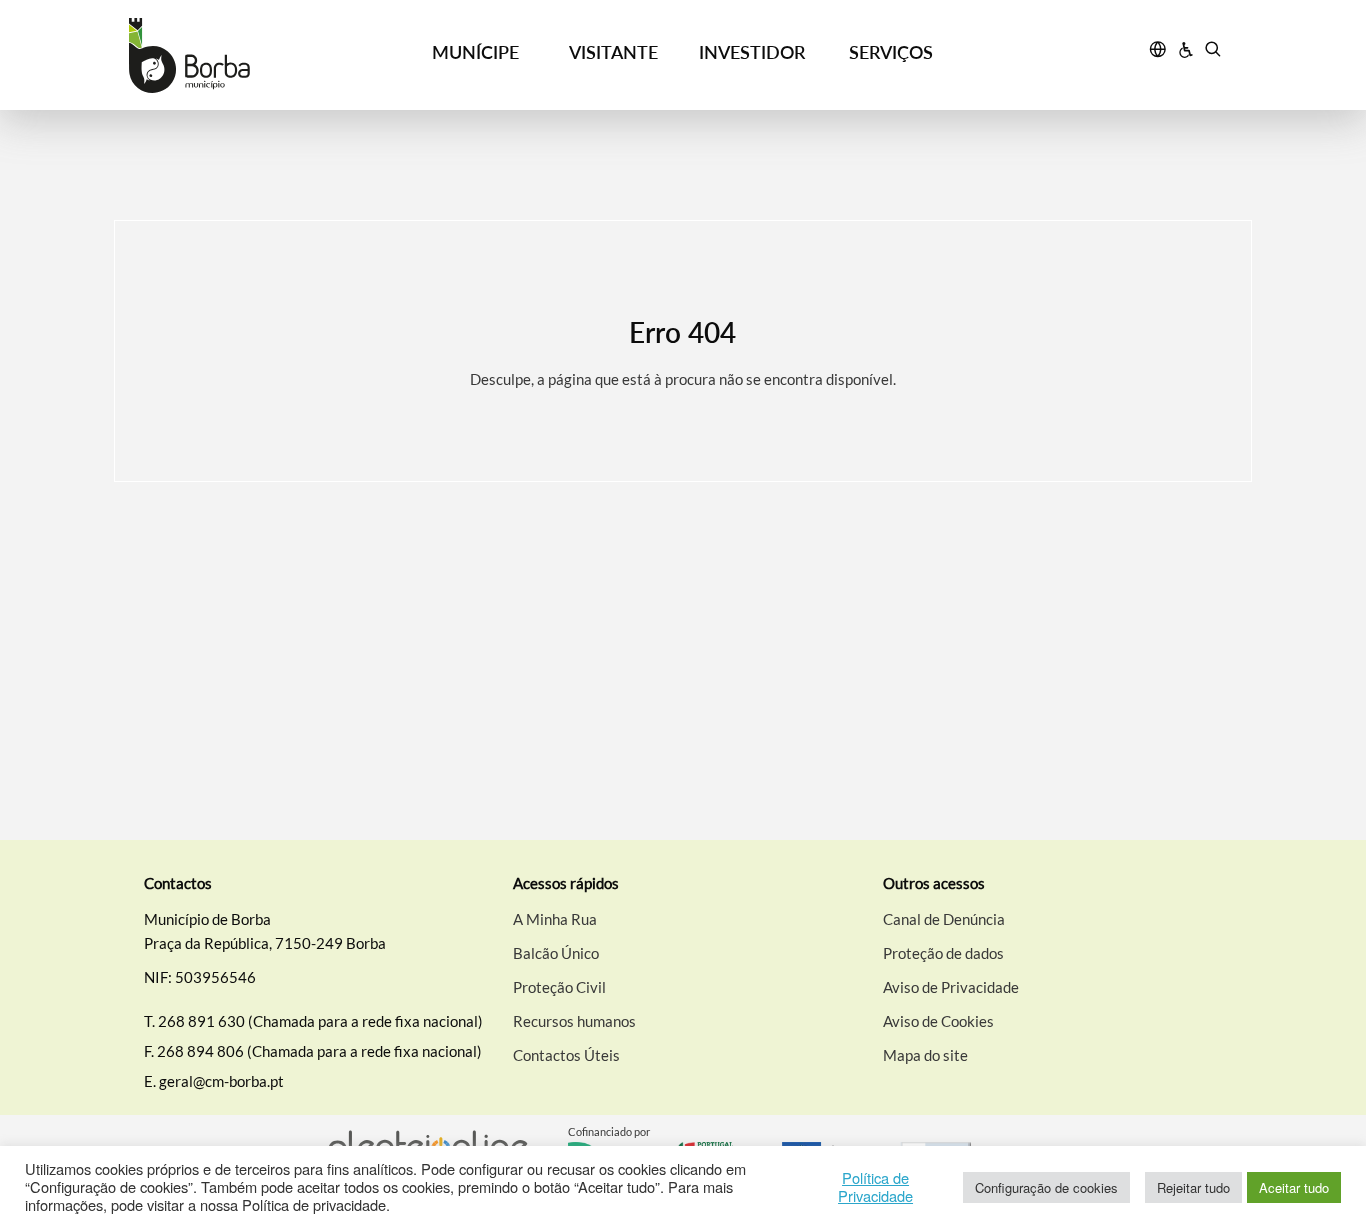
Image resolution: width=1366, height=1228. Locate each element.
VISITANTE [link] (613, 52)
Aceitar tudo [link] (1294, 1187)
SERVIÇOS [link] (891, 52)
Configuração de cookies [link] (1046, 1187)
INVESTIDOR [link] (752, 52)
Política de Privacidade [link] (875, 1187)
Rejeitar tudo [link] (1193, 1187)
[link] (267, 55)
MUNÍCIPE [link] (475, 52)
